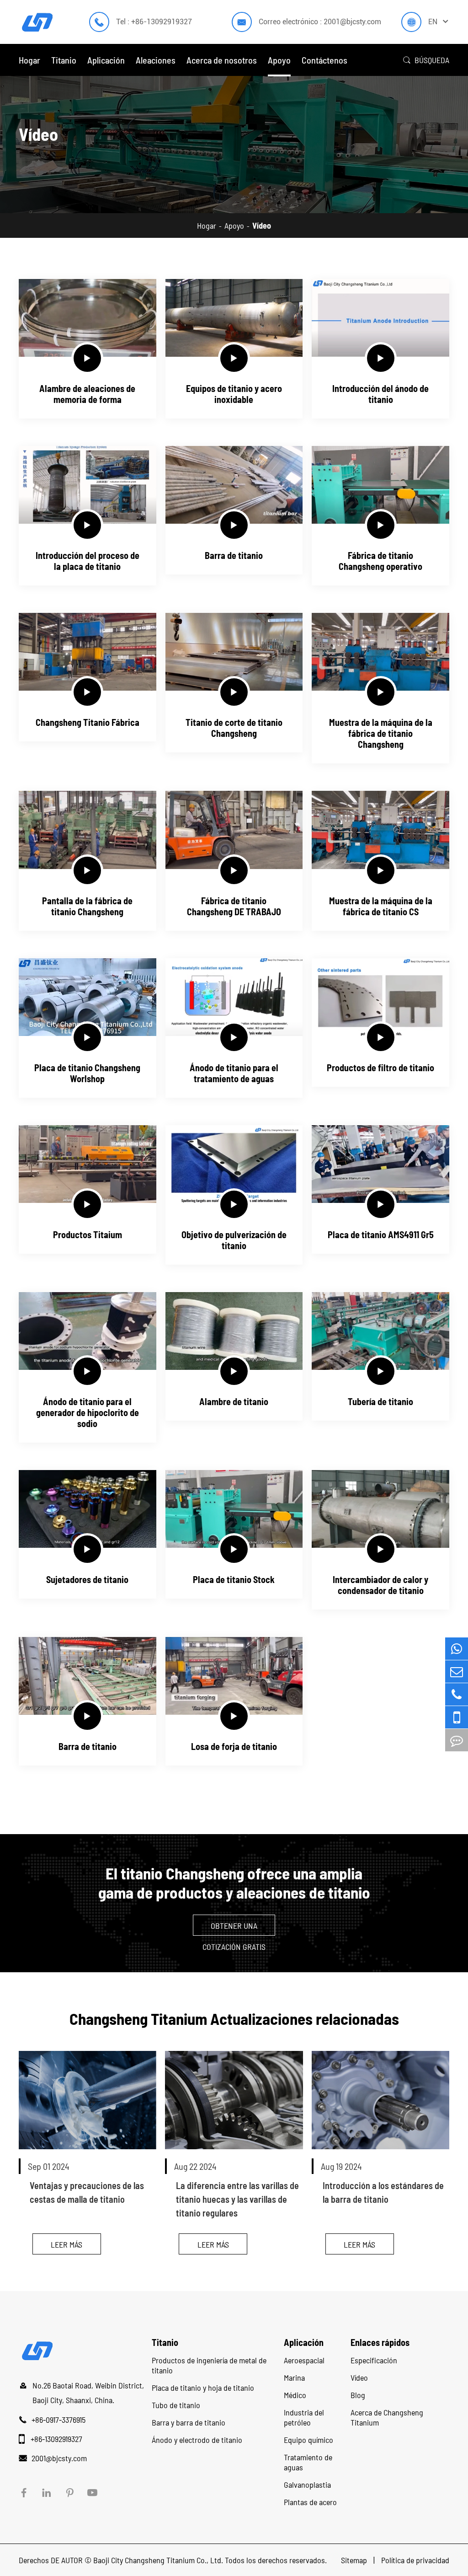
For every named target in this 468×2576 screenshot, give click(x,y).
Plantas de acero (310, 2502)
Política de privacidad (415, 2560)
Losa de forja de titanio (234, 1746)
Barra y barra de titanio (189, 2422)
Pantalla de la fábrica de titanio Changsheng (87, 906)
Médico (295, 2395)
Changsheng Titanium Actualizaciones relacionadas (234, 2018)
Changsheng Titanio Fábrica (88, 722)
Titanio (64, 60)
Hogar (29, 60)
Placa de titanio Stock (234, 1579)
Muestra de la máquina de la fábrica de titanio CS (381, 906)
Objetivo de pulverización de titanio (234, 1240)
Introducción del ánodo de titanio (380, 394)
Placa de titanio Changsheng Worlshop (87, 1073)
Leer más (66, 2244)
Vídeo (262, 225)
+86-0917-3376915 (58, 2420)
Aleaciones (156, 60)
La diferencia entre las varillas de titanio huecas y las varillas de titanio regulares (237, 2199)
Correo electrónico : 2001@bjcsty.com (320, 22)
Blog (358, 2395)
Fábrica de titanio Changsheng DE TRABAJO (234, 906)
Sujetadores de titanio (87, 1579)
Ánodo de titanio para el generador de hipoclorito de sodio (88, 1412)
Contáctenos (324, 60)
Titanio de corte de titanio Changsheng (234, 728)
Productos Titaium (88, 1234)
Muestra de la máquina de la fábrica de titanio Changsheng (381, 733)
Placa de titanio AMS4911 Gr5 (381, 1234)
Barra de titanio (234, 555)
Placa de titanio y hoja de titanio (203, 2388)
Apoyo (279, 60)
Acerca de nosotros (222, 60)
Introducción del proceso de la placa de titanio (88, 561)
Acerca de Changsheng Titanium (387, 2417)
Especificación (374, 2360)
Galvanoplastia (307, 2485)
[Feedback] (457, 1740)
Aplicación (106, 60)
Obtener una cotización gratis (234, 1928)
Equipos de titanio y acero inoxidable (234, 394)
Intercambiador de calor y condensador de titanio (380, 1585)
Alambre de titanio (234, 1401)
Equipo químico (308, 2440)
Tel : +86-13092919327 (154, 22)
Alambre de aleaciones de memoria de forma (87, 394)
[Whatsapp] (457, 1649)
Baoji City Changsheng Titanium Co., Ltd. (158, 2560)
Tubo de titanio (176, 2405)
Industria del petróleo (304, 2417)
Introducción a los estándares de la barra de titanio (383, 2192)
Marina (294, 2377)
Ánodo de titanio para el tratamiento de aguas (234, 1073)
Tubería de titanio (380, 1401)
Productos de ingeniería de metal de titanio (209, 2365)
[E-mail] (457, 1672)
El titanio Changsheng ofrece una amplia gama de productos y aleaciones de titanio (234, 1883)
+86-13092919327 (56, 2439)
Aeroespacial (304, 2360)
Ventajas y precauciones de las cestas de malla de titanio (87, 2192)
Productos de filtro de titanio (380, 1068)
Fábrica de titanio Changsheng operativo (380, 561)
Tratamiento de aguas (308, 2462)
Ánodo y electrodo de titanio (197, 2440)
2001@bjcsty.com (59, 2458)
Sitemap (355, 2560)
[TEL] (457, 1694)
